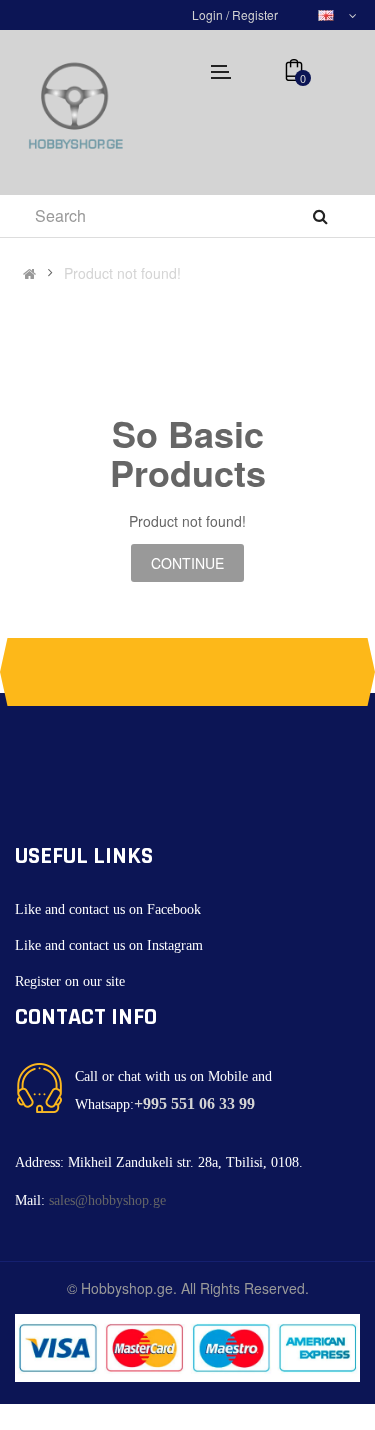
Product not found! (122, 273)
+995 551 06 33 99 (194, 1103)
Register (255, 14)
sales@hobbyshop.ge (107, 1200)
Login (209, 14)
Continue (187, 563)
